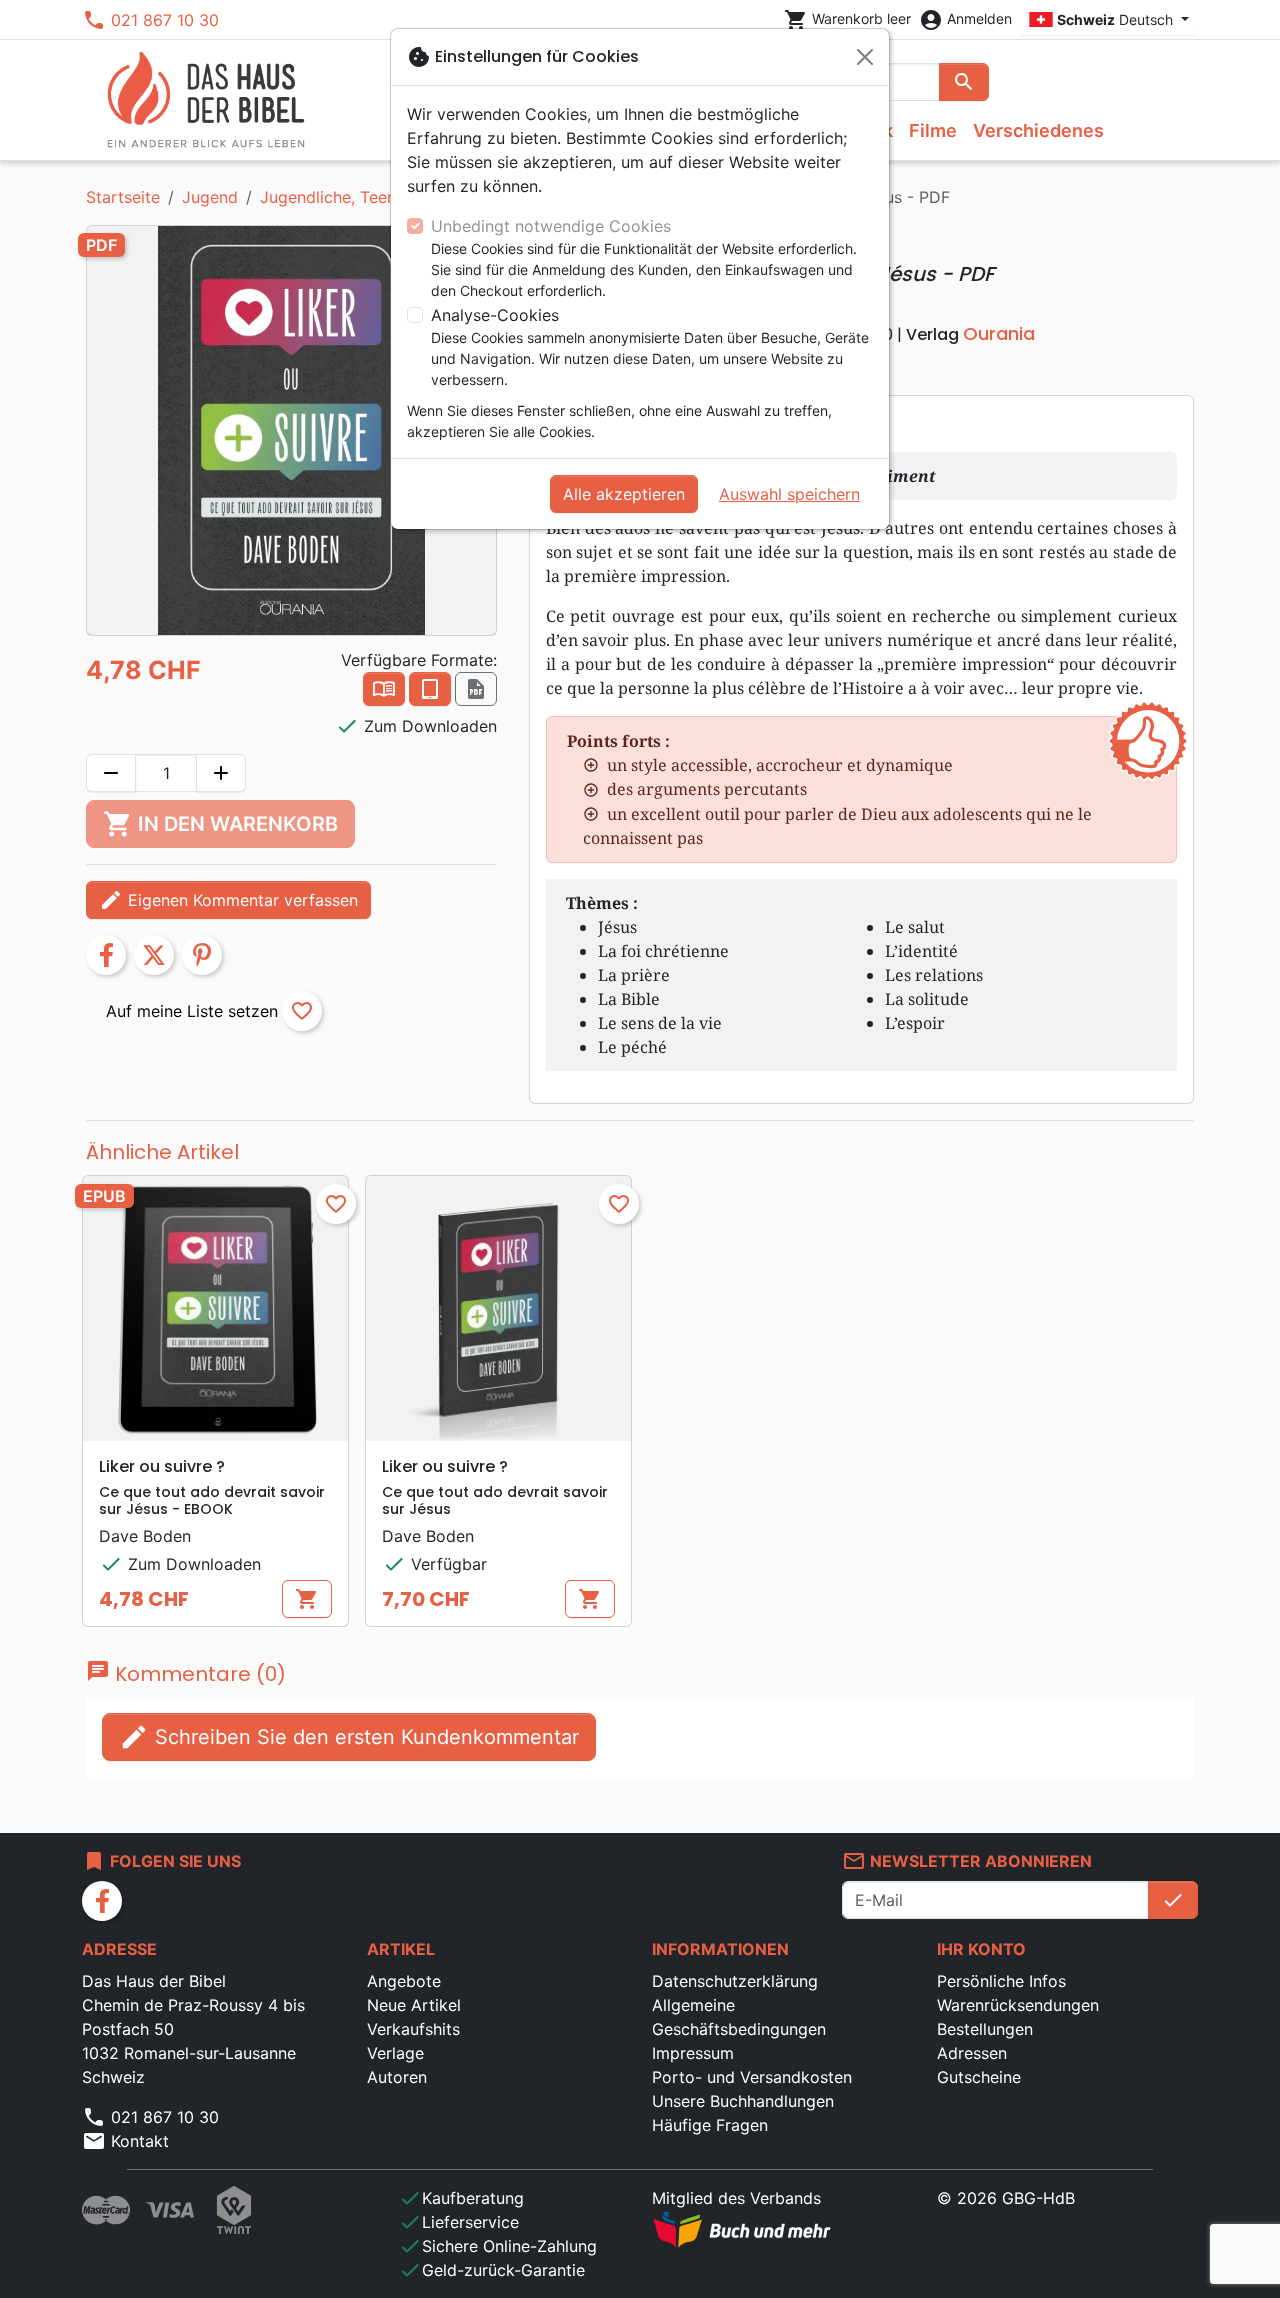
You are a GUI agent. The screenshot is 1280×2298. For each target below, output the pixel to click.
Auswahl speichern (789, 494)
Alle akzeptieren (624, 494)
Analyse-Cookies (495, 315)
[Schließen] (865, 57)
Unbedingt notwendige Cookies (551, 226)
